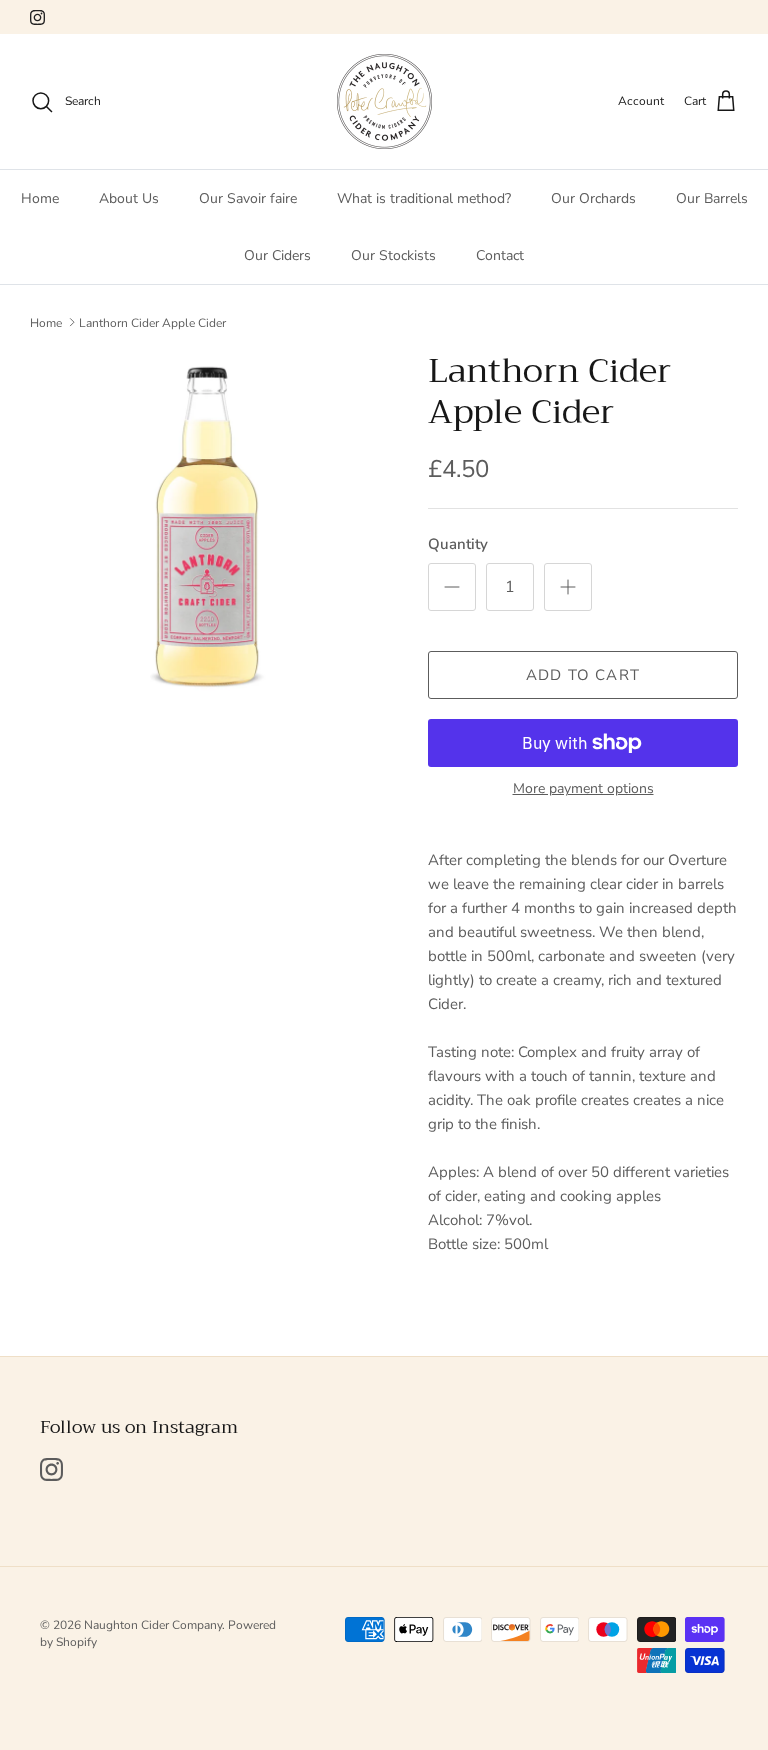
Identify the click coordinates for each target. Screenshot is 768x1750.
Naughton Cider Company (153, 1625)
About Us (129, 198)
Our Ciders (277, 255)
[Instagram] (37, 17)
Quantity (458, 544)
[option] (207, 528)
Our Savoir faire (248, 198)
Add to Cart (583, 675)
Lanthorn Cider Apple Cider (152, 322)
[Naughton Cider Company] (384, 101)
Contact (500, 255)
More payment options (583, 789)
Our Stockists (393, 255)
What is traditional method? (424, 198)
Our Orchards (593, 198)
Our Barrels (712, 198)
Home (40, 198)
